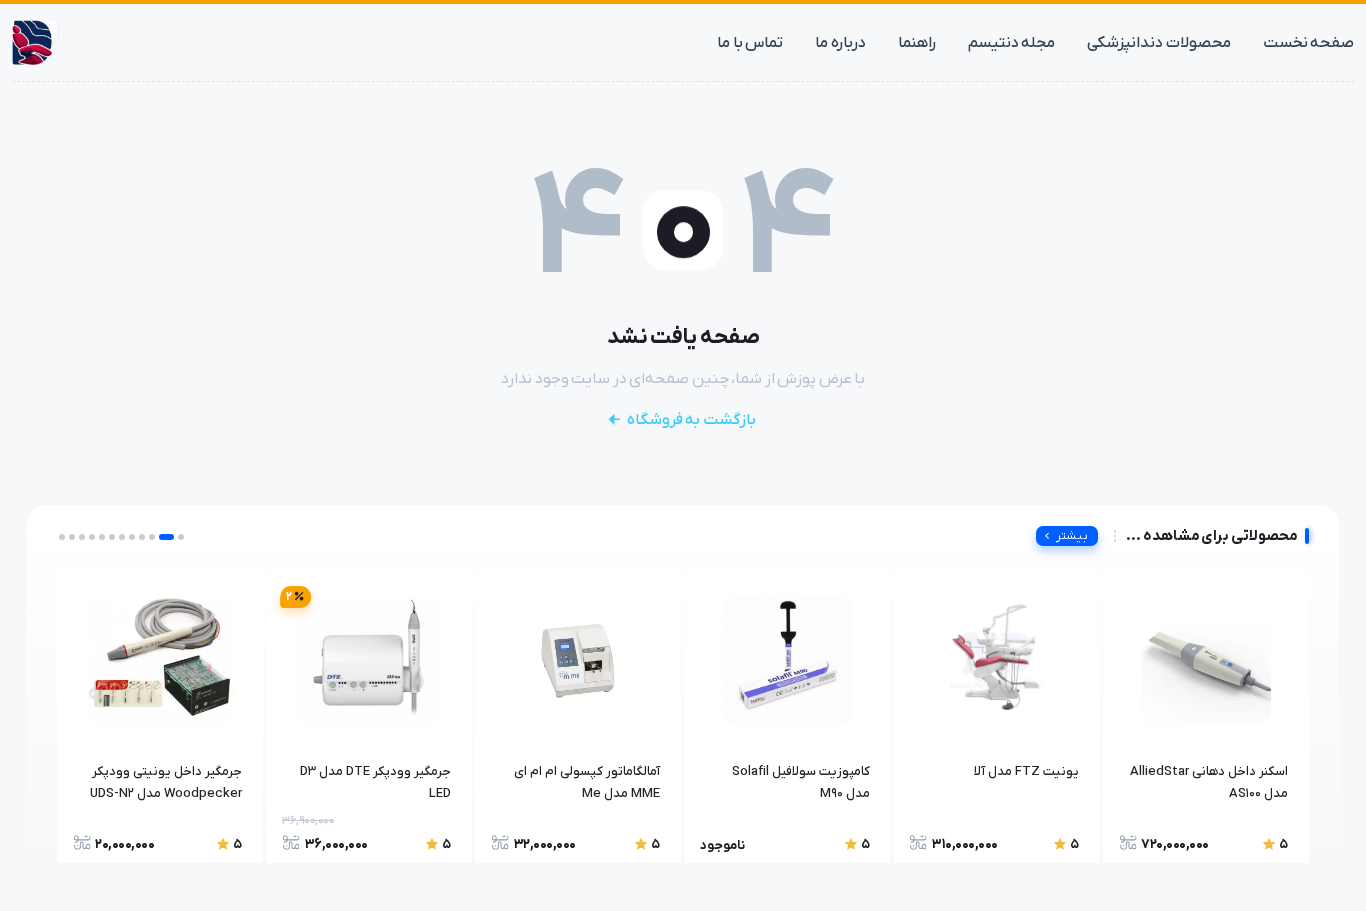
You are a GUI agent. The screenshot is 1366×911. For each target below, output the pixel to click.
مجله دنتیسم (1012, 43)
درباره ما (840, 43)
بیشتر (1072, 536)
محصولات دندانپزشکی (1159, 43)
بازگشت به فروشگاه (691, 420)
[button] (181, 537)
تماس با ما (750, 43)
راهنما (917, 43)
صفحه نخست (1309, 43)
